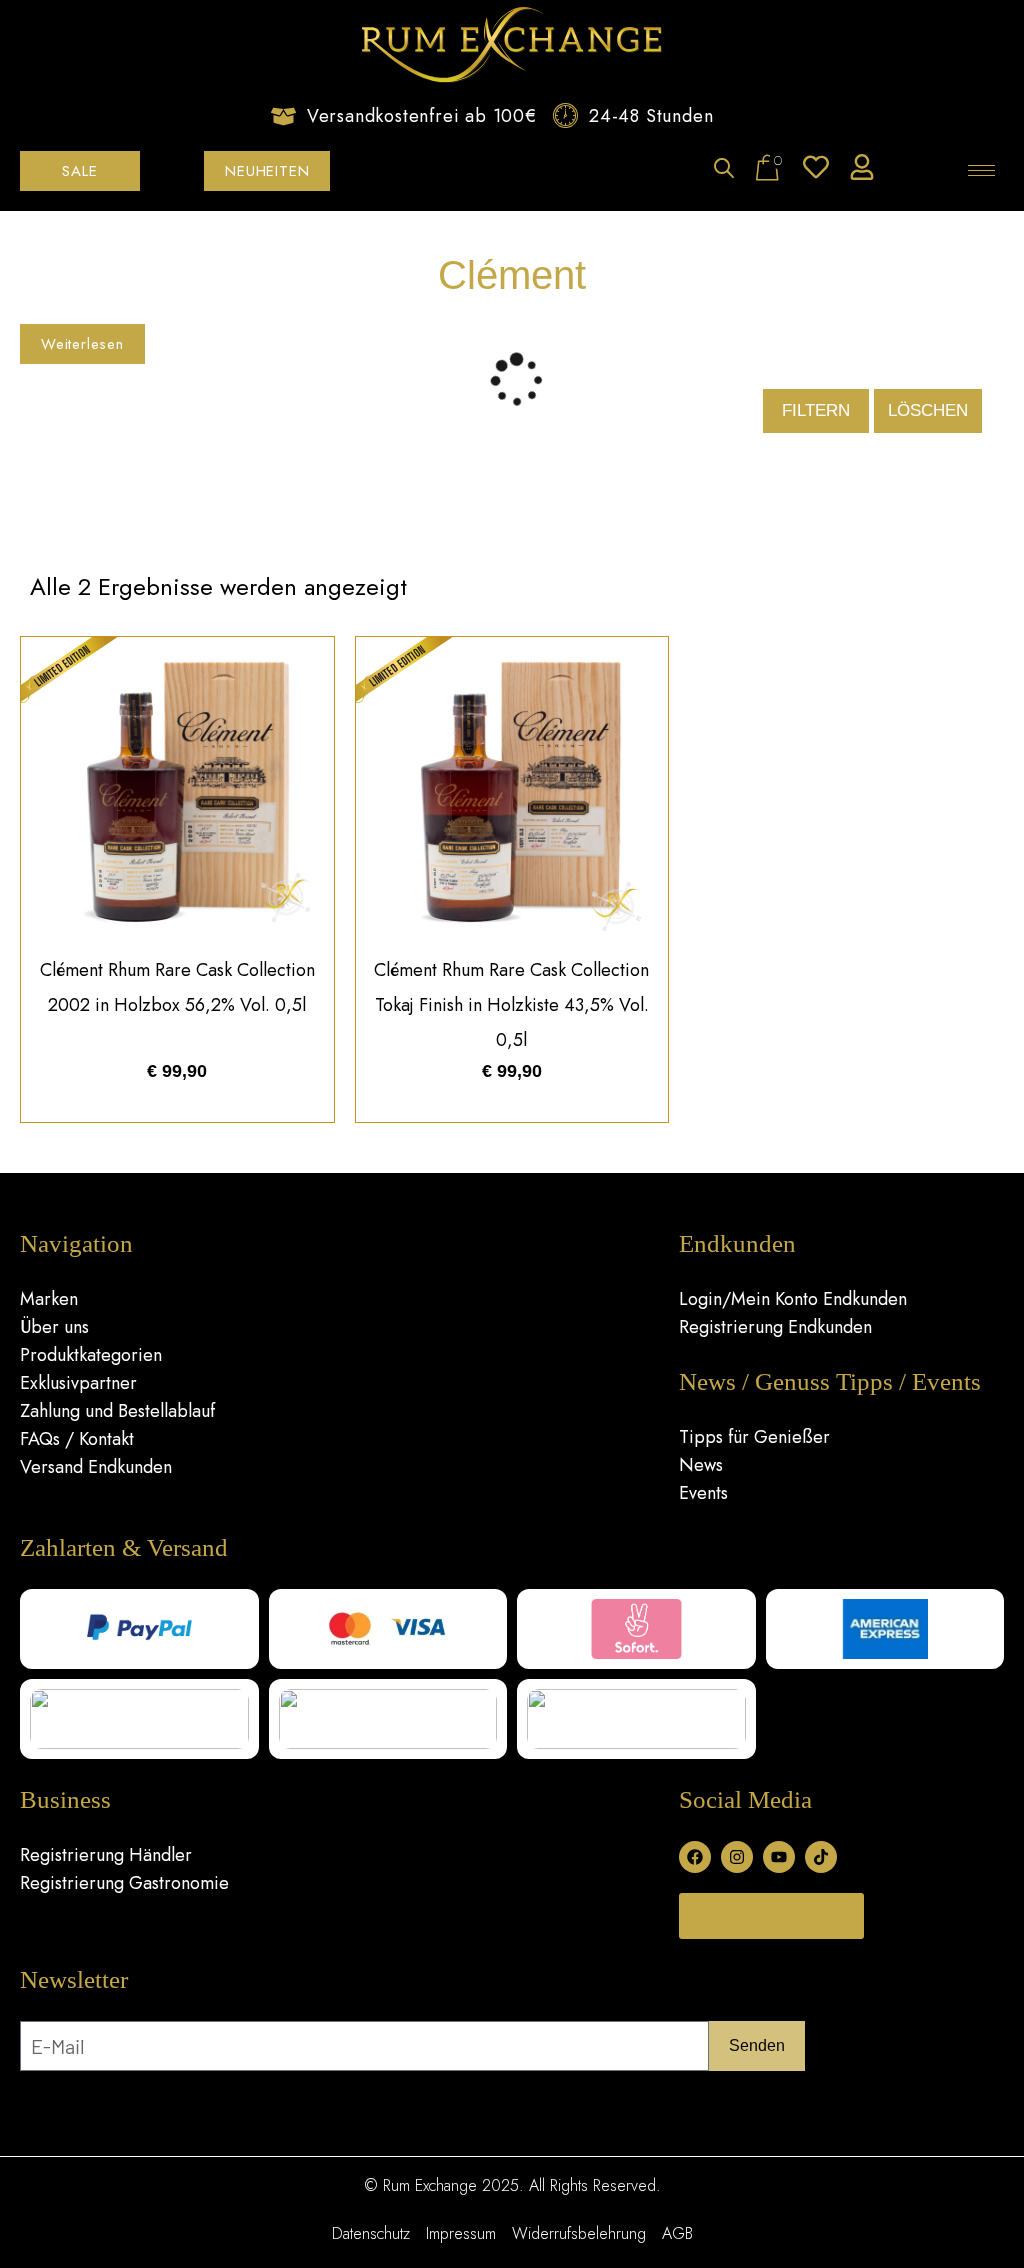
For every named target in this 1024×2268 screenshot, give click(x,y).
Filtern (816, 410)
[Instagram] (737, 1857)
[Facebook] (695, 1857)
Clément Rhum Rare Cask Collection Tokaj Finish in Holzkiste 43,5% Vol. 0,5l (511, 1005)
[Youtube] (779, 1857)
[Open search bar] (724, 170)
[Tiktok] (821, 1857)
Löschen (928, 410)
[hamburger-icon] (981, 170)
